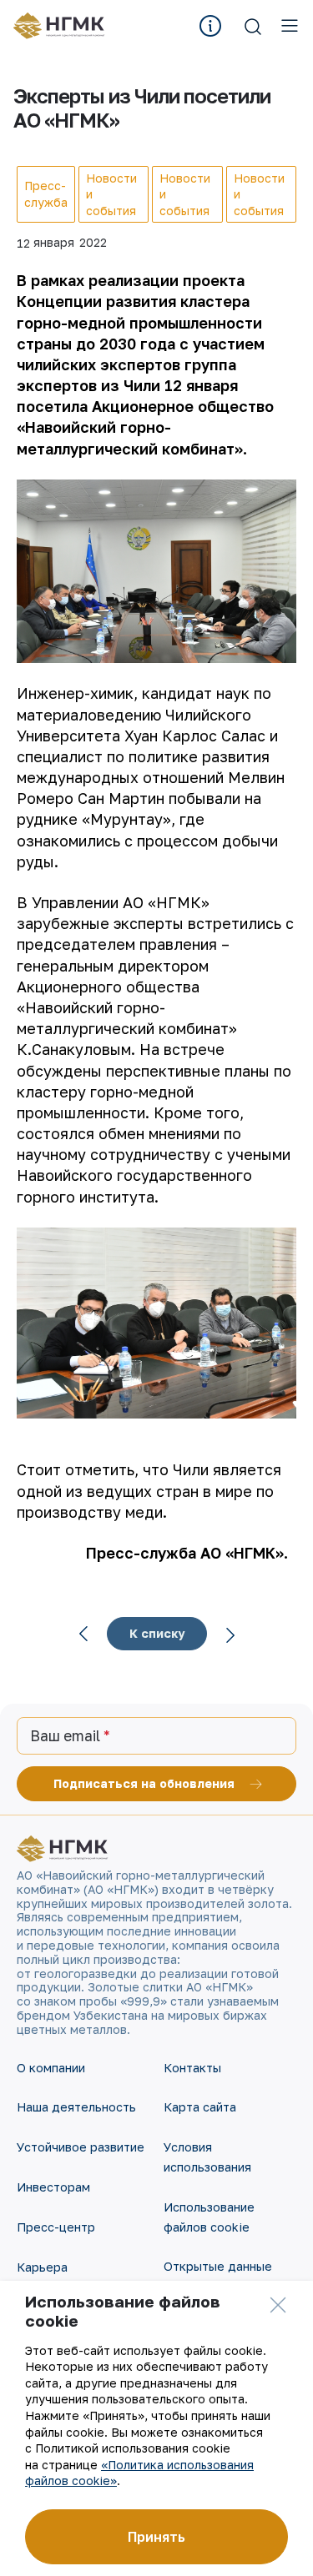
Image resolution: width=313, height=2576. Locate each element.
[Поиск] (253, 26)
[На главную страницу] (65, 26)
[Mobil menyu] (290, 26)
